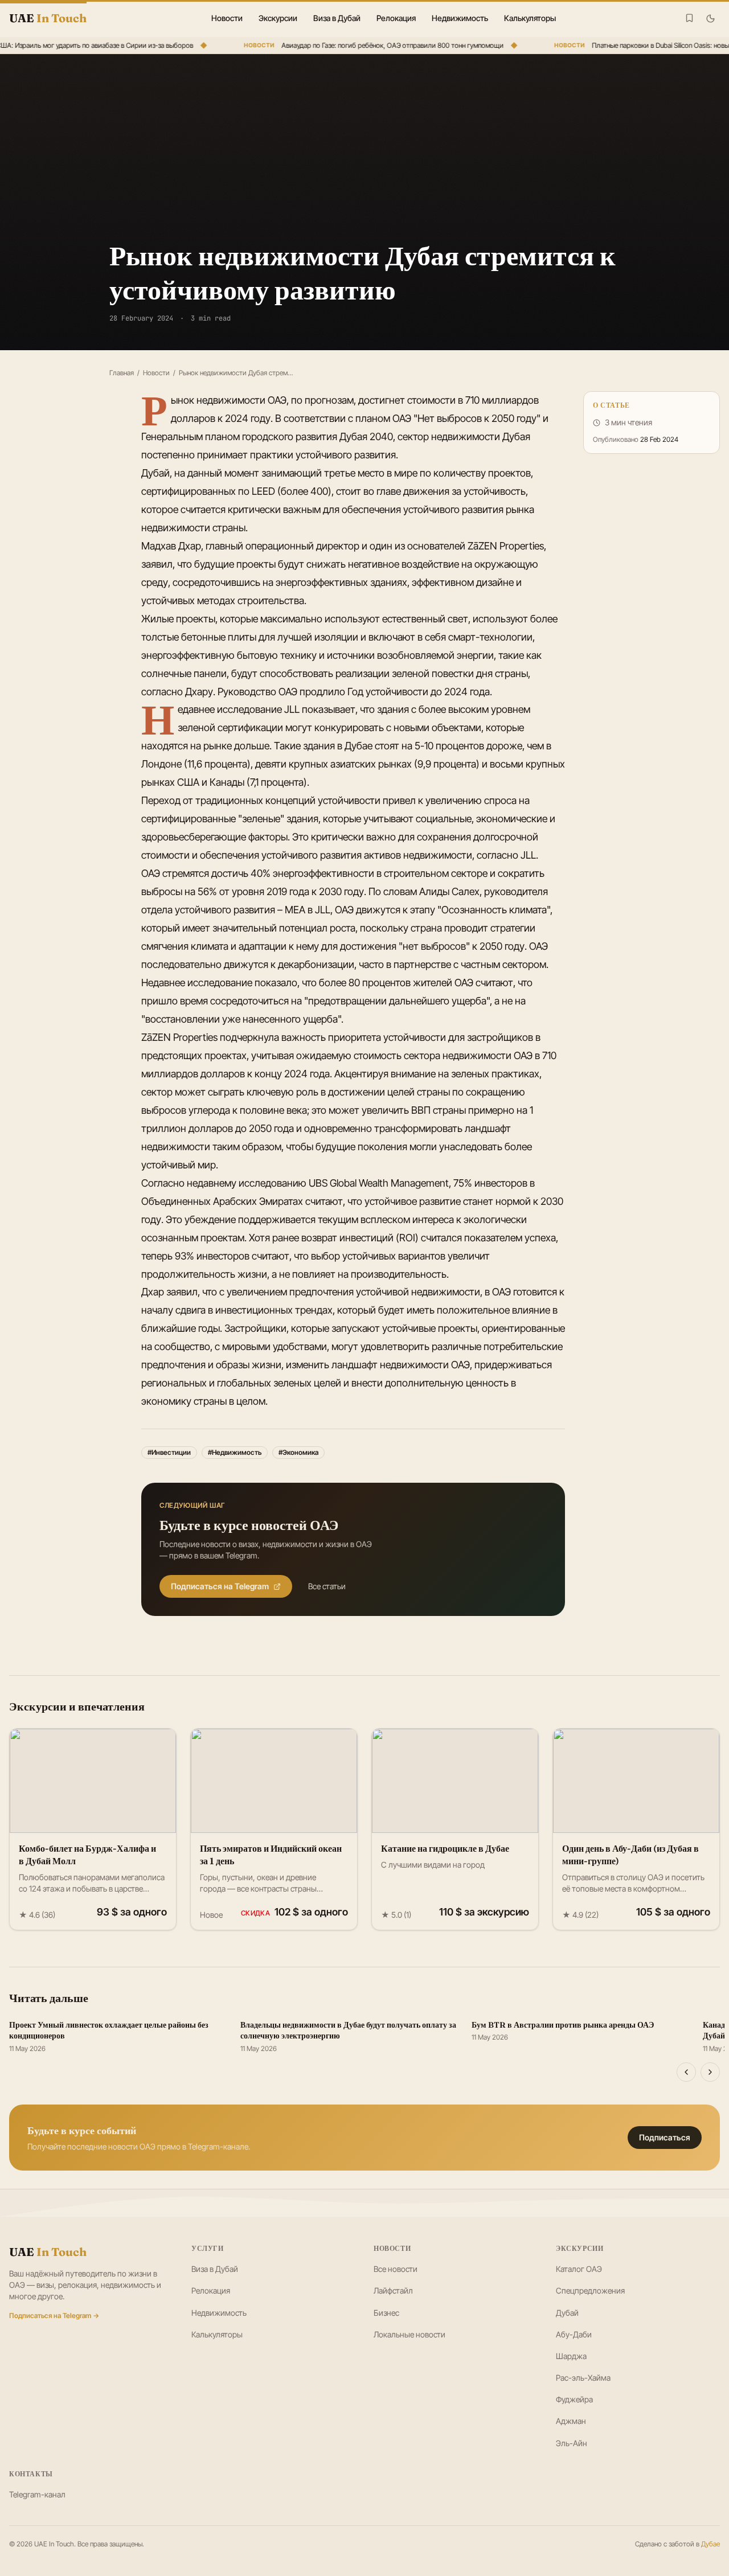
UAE (48, 2252)
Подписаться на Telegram (220, 1586)
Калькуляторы (530, 18)
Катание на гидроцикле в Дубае (445, 1848)
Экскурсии (278, 18)
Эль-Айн (572, 2443)
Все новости (396, 2269)
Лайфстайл (393, 2290)
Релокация (396, 18)
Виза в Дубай (337, 18)
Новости (227, 18)
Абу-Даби (574, 2334)
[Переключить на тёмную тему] (710, 19)
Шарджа (571, 2356)
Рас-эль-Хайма (583, 2378)
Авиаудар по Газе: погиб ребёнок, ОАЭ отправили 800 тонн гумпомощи (380, 45)
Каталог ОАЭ (579, 2269)
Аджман (571, 2421)
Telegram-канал (37, 2494)
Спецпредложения (590, 2290)
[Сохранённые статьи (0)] (689, 18)
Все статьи (327, 1586)
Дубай (567, 2313)
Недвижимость (460, 18)
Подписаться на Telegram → (54, 2315)
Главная (122, 373)
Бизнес (386, 2313)
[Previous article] (686, 2072)
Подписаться (665, 2137)
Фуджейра (574, 2399)
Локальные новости (409, 2334)
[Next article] (710, 2072)
